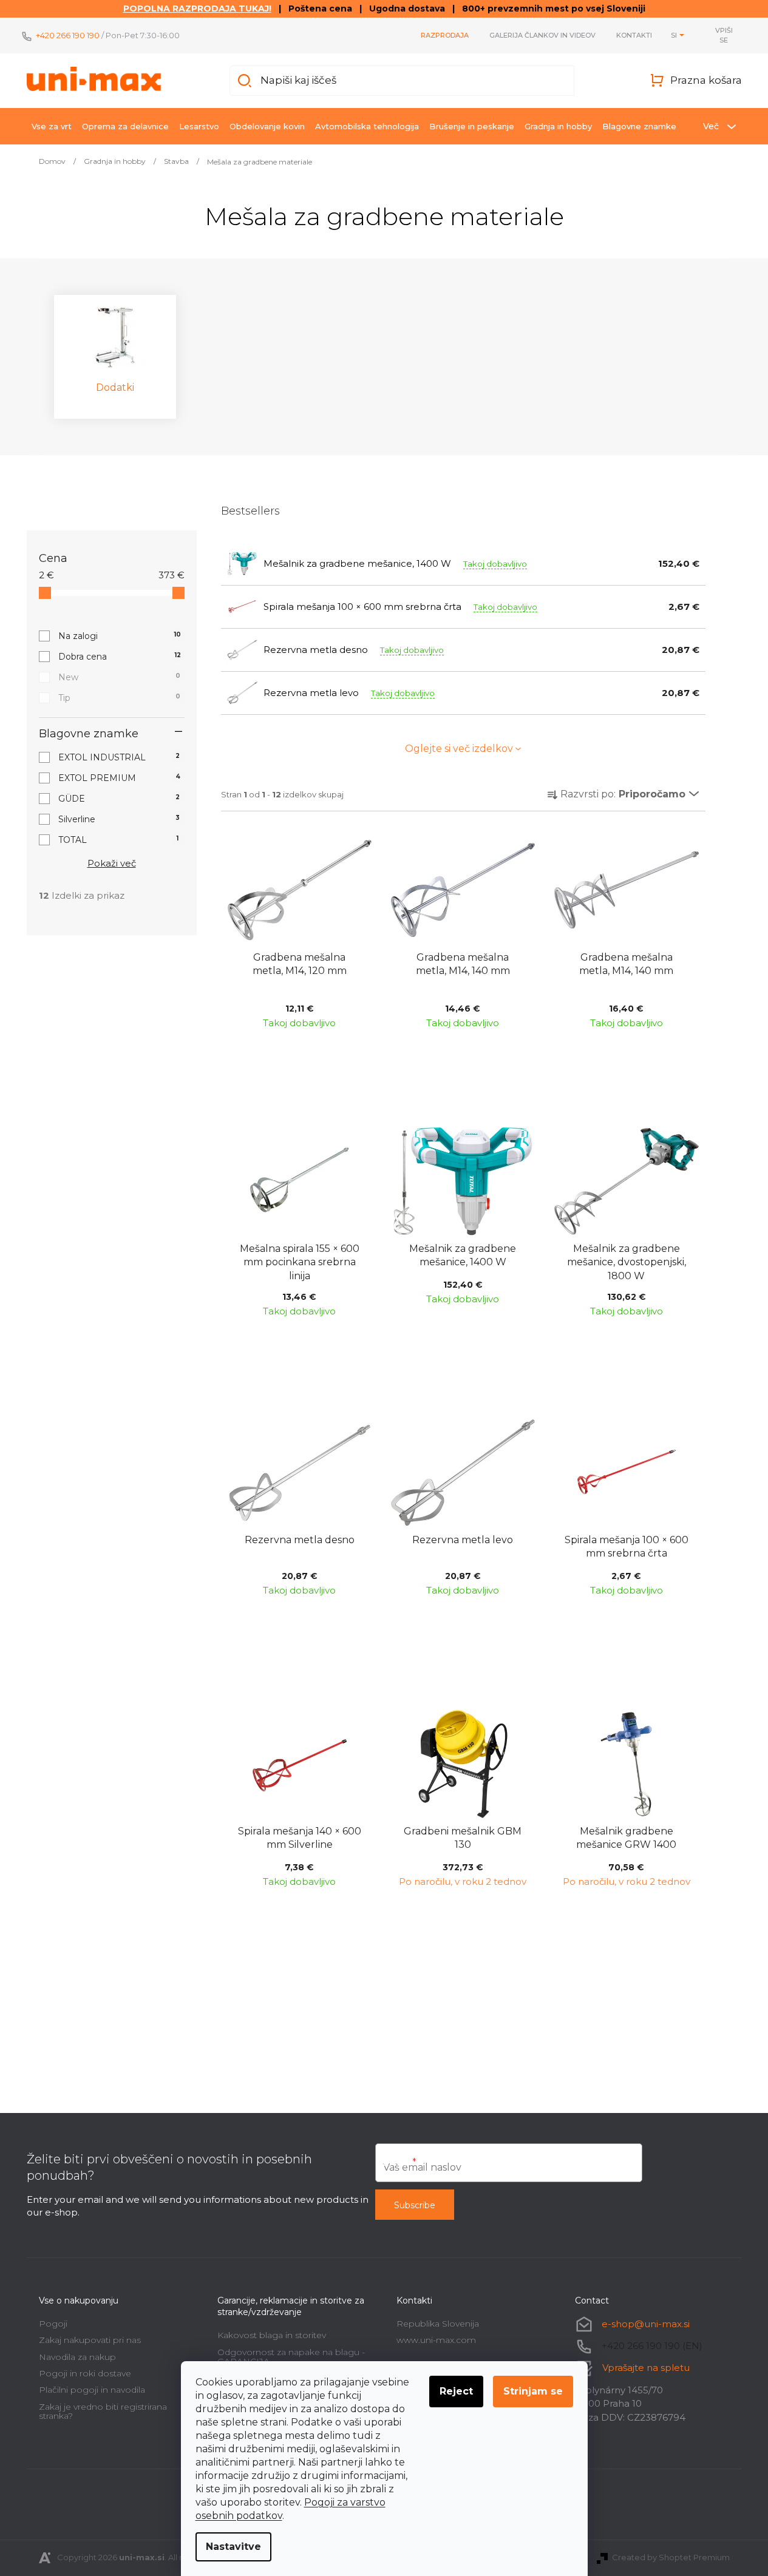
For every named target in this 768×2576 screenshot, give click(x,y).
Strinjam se (533, 2391)
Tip (119, 698)
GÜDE (119, 799)
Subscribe (415, 2205)
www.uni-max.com (436, 2340)
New (119, 677)
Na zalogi (120, 636)
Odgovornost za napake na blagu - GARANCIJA (291, 2357)
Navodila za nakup (77, 2357)
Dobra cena (120, 657)
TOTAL (119, 840)
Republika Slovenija (438, 2324)
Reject (456, 2391)
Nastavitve (233, 2547)
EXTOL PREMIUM (119, 778)
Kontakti (634, 35)
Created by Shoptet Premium (671, 2557)
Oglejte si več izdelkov (459, 749)
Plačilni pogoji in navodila (92, 2390)
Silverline (119, 819)
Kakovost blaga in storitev (272, 2335)
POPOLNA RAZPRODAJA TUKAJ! (197, 8)
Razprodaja (445, 35)
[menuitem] (52, 126)
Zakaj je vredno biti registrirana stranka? (103, 2411)
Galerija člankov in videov (542, 35)
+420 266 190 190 (68, 35)
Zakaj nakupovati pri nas (90, 2340)
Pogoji (53, 2324)
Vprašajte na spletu (646, 2368)
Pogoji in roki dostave (85, 2373)
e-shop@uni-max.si (646, 2324)
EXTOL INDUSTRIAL (119, 757)
